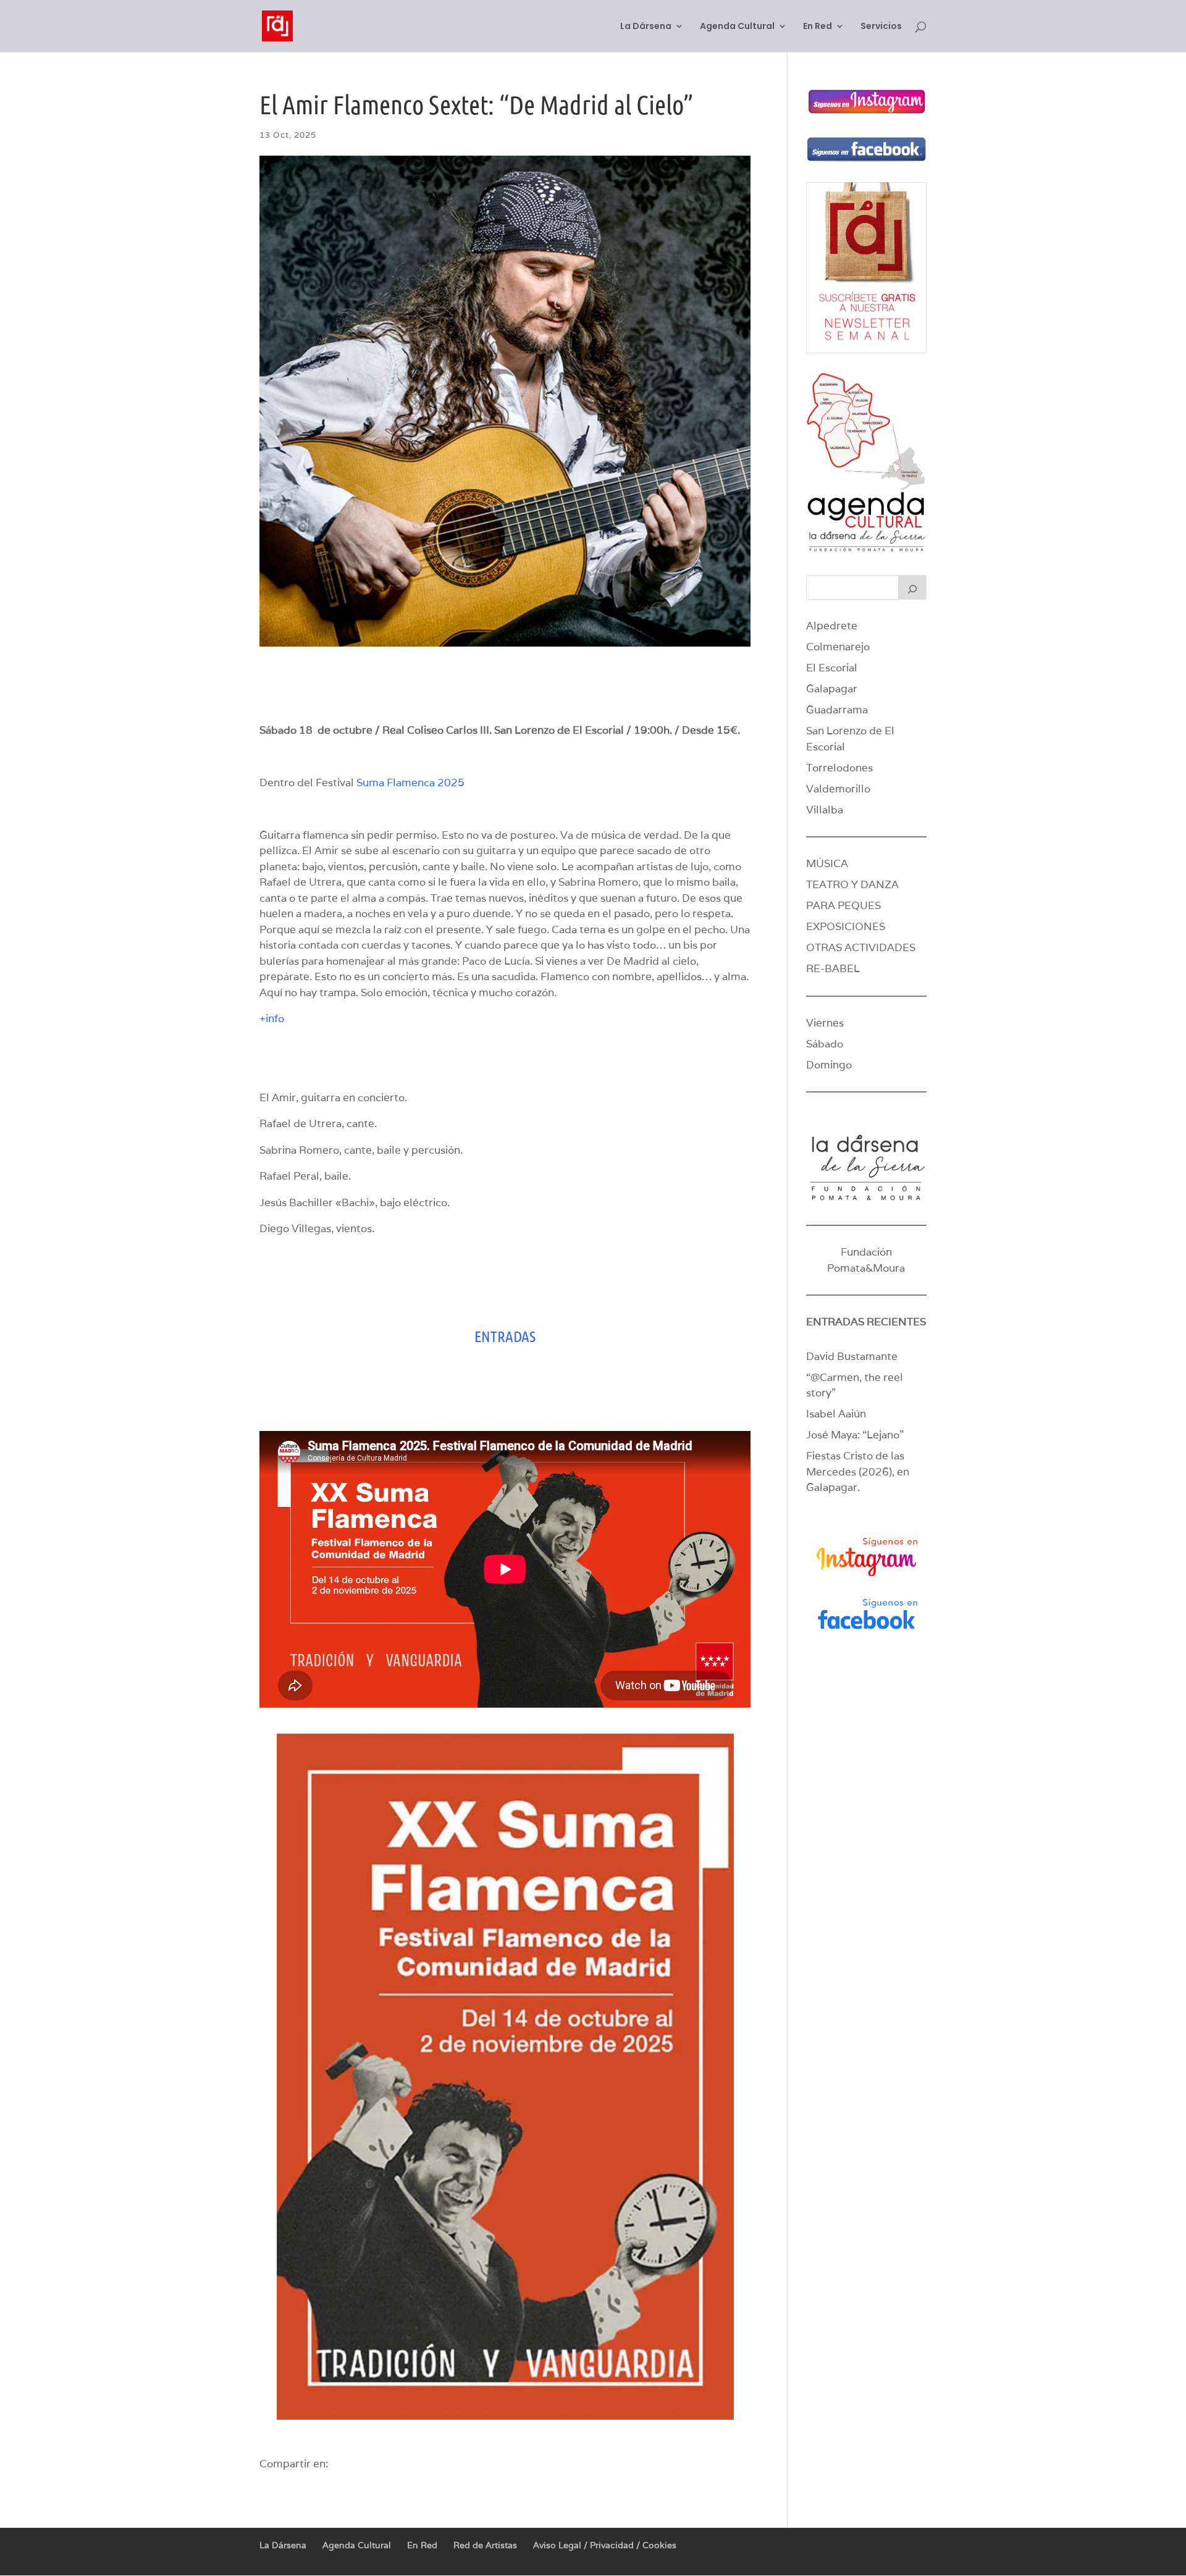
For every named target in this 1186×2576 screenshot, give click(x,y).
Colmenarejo (838, 647)
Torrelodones (839, 768)
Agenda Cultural (737, 27)
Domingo (829, 1065)
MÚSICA (827, 863)
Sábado (825, 1044)
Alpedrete (832, 626)
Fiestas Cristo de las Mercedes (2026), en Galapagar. (858, 1471)
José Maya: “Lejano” (855, 1435)
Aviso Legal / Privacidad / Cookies (605, 2545)
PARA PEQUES (843, 905)
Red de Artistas (485, 2545)
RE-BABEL (833, 968)
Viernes (825, 1023)
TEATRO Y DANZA (852, 884)
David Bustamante (852, 1356)
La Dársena (646, 27)
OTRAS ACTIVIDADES (861, 947)
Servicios (881, 27)
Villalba (825, 810)
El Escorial (832, 668)
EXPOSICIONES (846, 926)
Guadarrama (837, 710)
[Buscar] (912, 587)
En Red (818, 27)
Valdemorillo (838, 789)
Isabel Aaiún (836, 1414)
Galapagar (832, 689)
